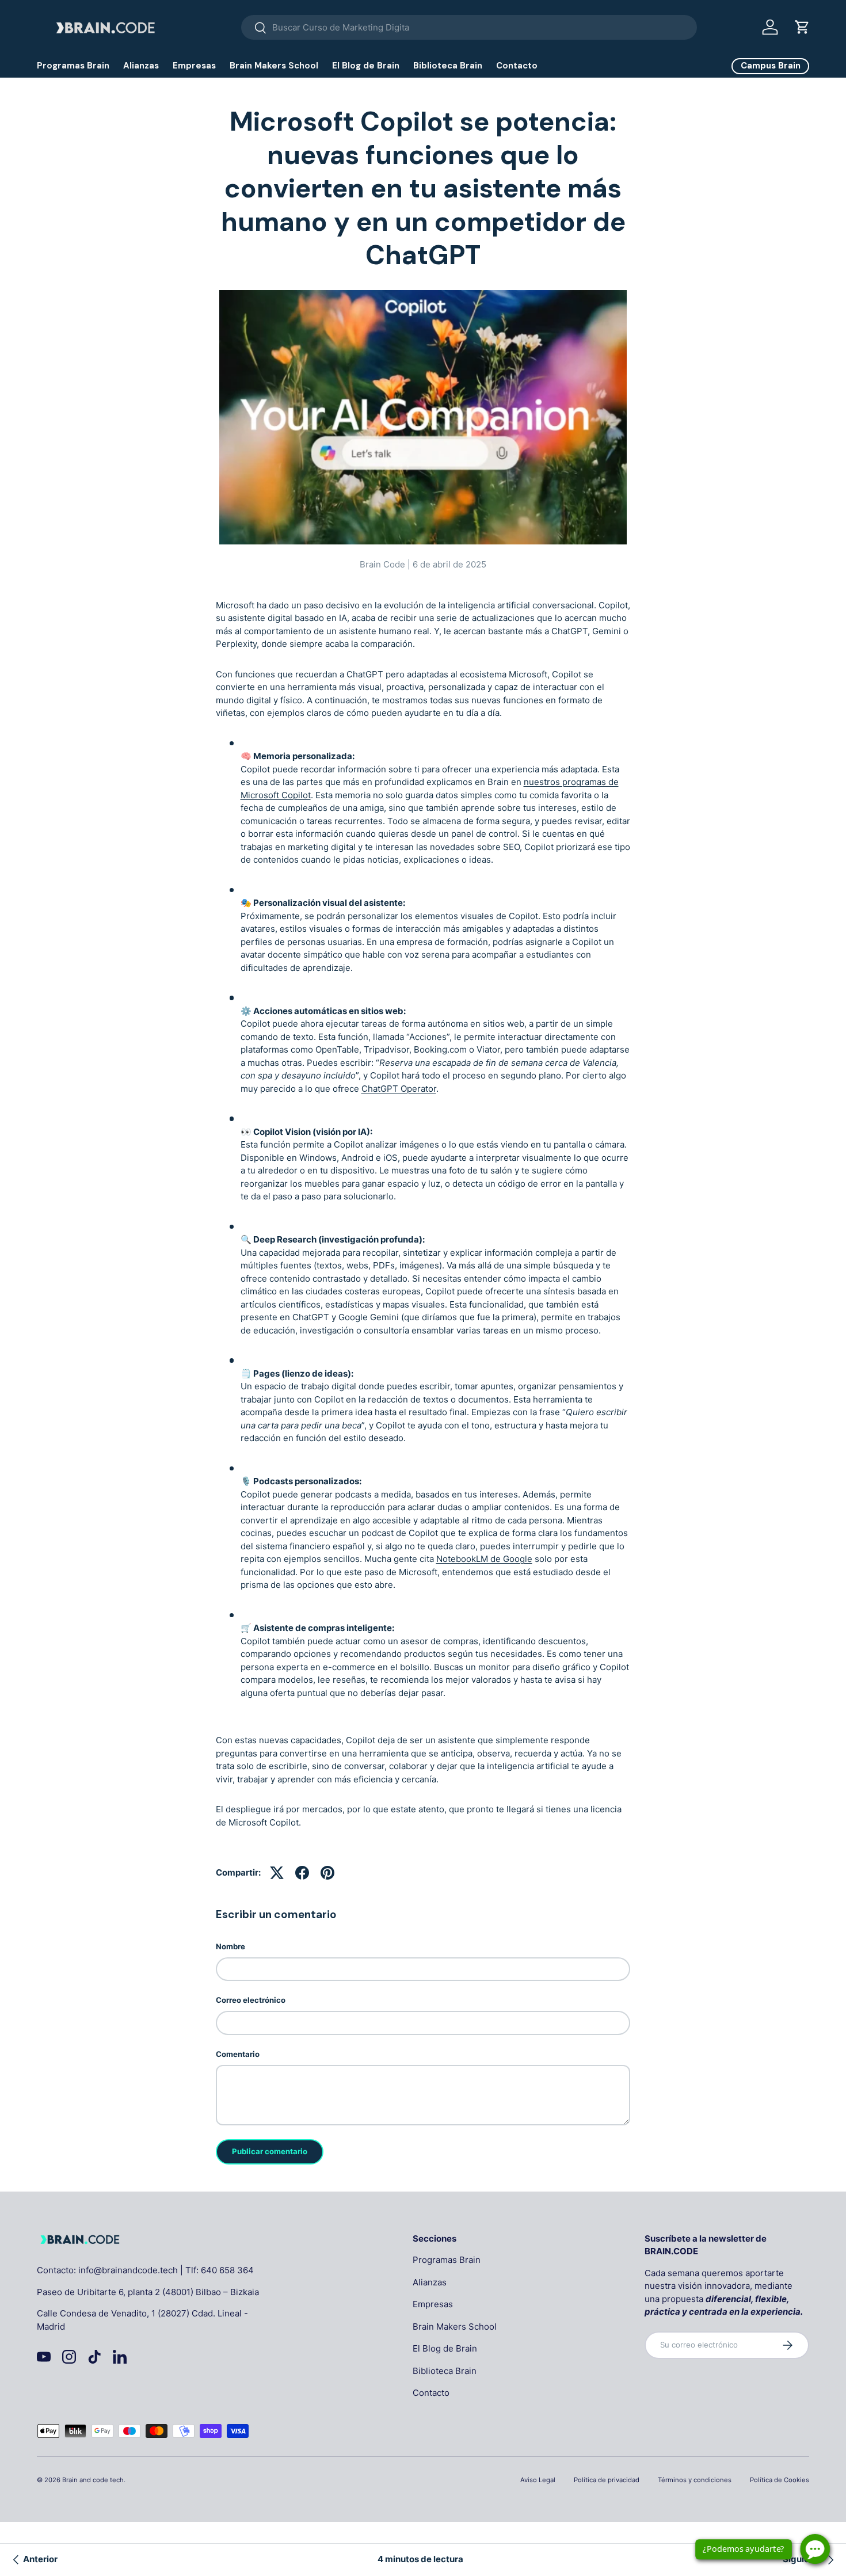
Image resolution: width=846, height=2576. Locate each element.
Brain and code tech (93, 2480)
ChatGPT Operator (399, 1089)
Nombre (230, 1946)
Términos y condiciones (695, 2480)
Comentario (238, 2054)
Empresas (194, 66)
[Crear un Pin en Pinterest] (327, 1873)
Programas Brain (73, 66)
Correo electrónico (251, 2000)
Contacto (517, 66)
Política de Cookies (780, 2480)
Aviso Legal (538, 2480)
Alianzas (141, 66)
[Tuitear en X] (277, 1873)
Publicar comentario (270, 2151)
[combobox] (469, 27)
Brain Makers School (274, 66)
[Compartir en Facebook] (302, 1873)
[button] (802, 27)
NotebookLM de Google (484, 1559)
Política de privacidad (607, 2480)
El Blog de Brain (366, 66)
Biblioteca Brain (448, 66)
